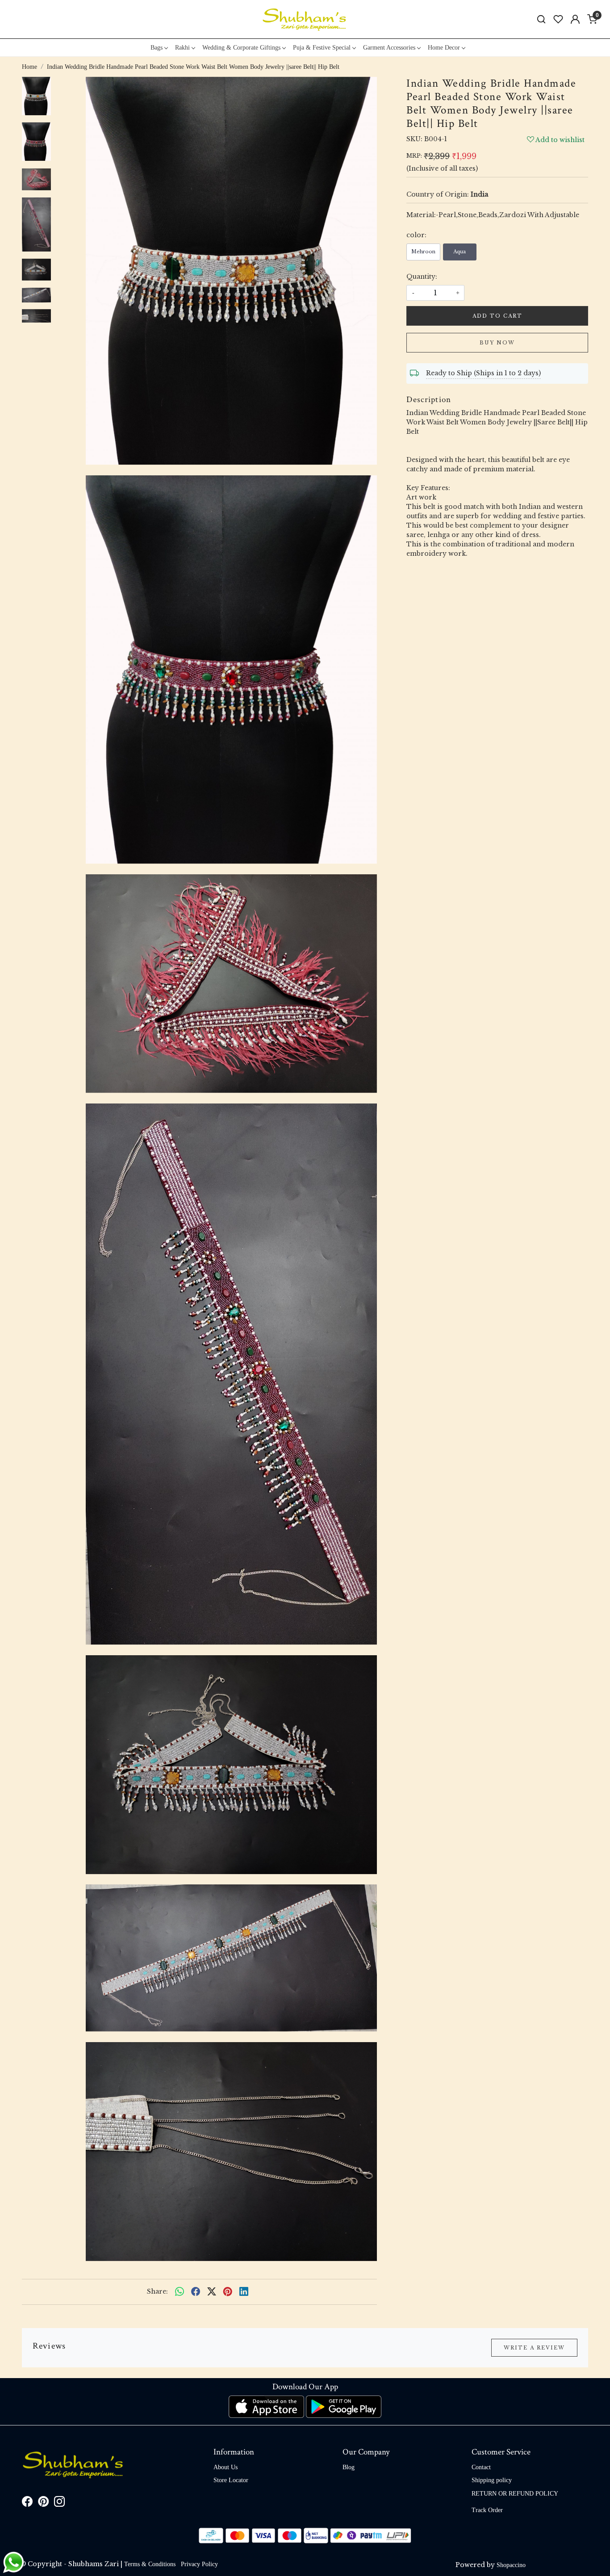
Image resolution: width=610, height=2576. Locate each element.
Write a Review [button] (534, 2348)
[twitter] (212, 2292)
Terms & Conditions (150, 2564)
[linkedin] (244, 2292)
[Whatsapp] (180, 2292)
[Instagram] (59, 2503)
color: (416, 235)
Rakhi (182, 48)
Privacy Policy (199, 2564)
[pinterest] (228, 2292)
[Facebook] (27, 2503)
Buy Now (497, 343)
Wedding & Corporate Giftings (241, 48)
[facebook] (196, 2292)
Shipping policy (492, 2480)
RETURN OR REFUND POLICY (515, 2494)
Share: (157, 2291)
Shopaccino (511, 2565)
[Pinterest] (43, 2503)
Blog (349, 2467)
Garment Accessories (389, 48)
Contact (481, 2467)
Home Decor (444, 48)
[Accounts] (575, 19)
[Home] (305, 19)
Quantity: (422, 277)
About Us (226, 2467)
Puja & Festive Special (322, 48)
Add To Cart (497, 316)
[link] (541, 19)
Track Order (487, 2510)
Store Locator (231, 2480)
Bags (157, 48)
